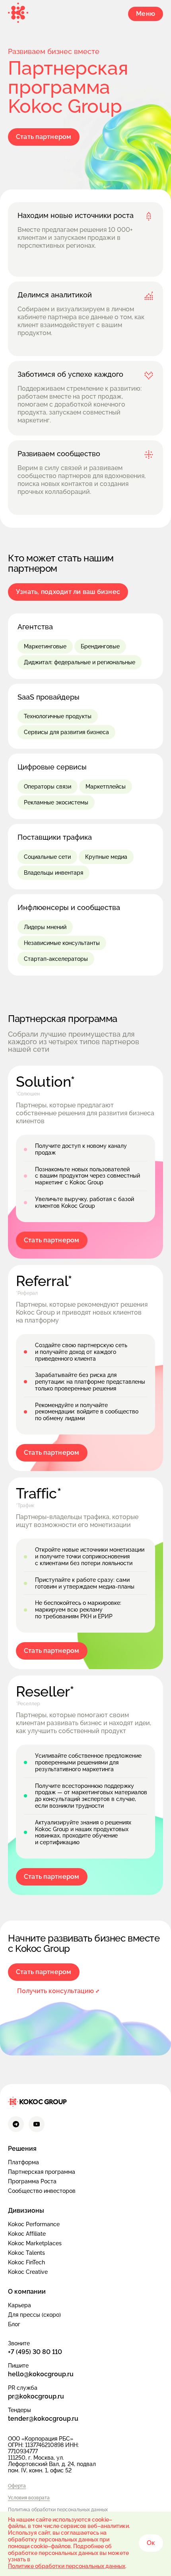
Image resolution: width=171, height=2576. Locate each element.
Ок (151, 2543)
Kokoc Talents (26, 2253)
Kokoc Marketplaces (35, 2243)
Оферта (17, 2486)
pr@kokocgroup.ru (36, 2396)
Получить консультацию (55, 1991)
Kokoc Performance (34, 2224)
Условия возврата (29, 2498)
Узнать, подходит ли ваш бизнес (68, 592)
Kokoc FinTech (26, 2262)
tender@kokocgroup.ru (43, 2419)
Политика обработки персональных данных (58, 2510)
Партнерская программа (42, 2172)
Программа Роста (32, 2181)
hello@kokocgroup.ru (41, 2374)
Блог (14, 2324)
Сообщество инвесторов (42, 2191)
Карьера (19, 2305)
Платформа (23, 2162)
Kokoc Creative (28, 2272)
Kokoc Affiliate (27, 2234)
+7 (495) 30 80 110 (35, 2352)
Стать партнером (44, 137)
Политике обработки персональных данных (67, 2566)
